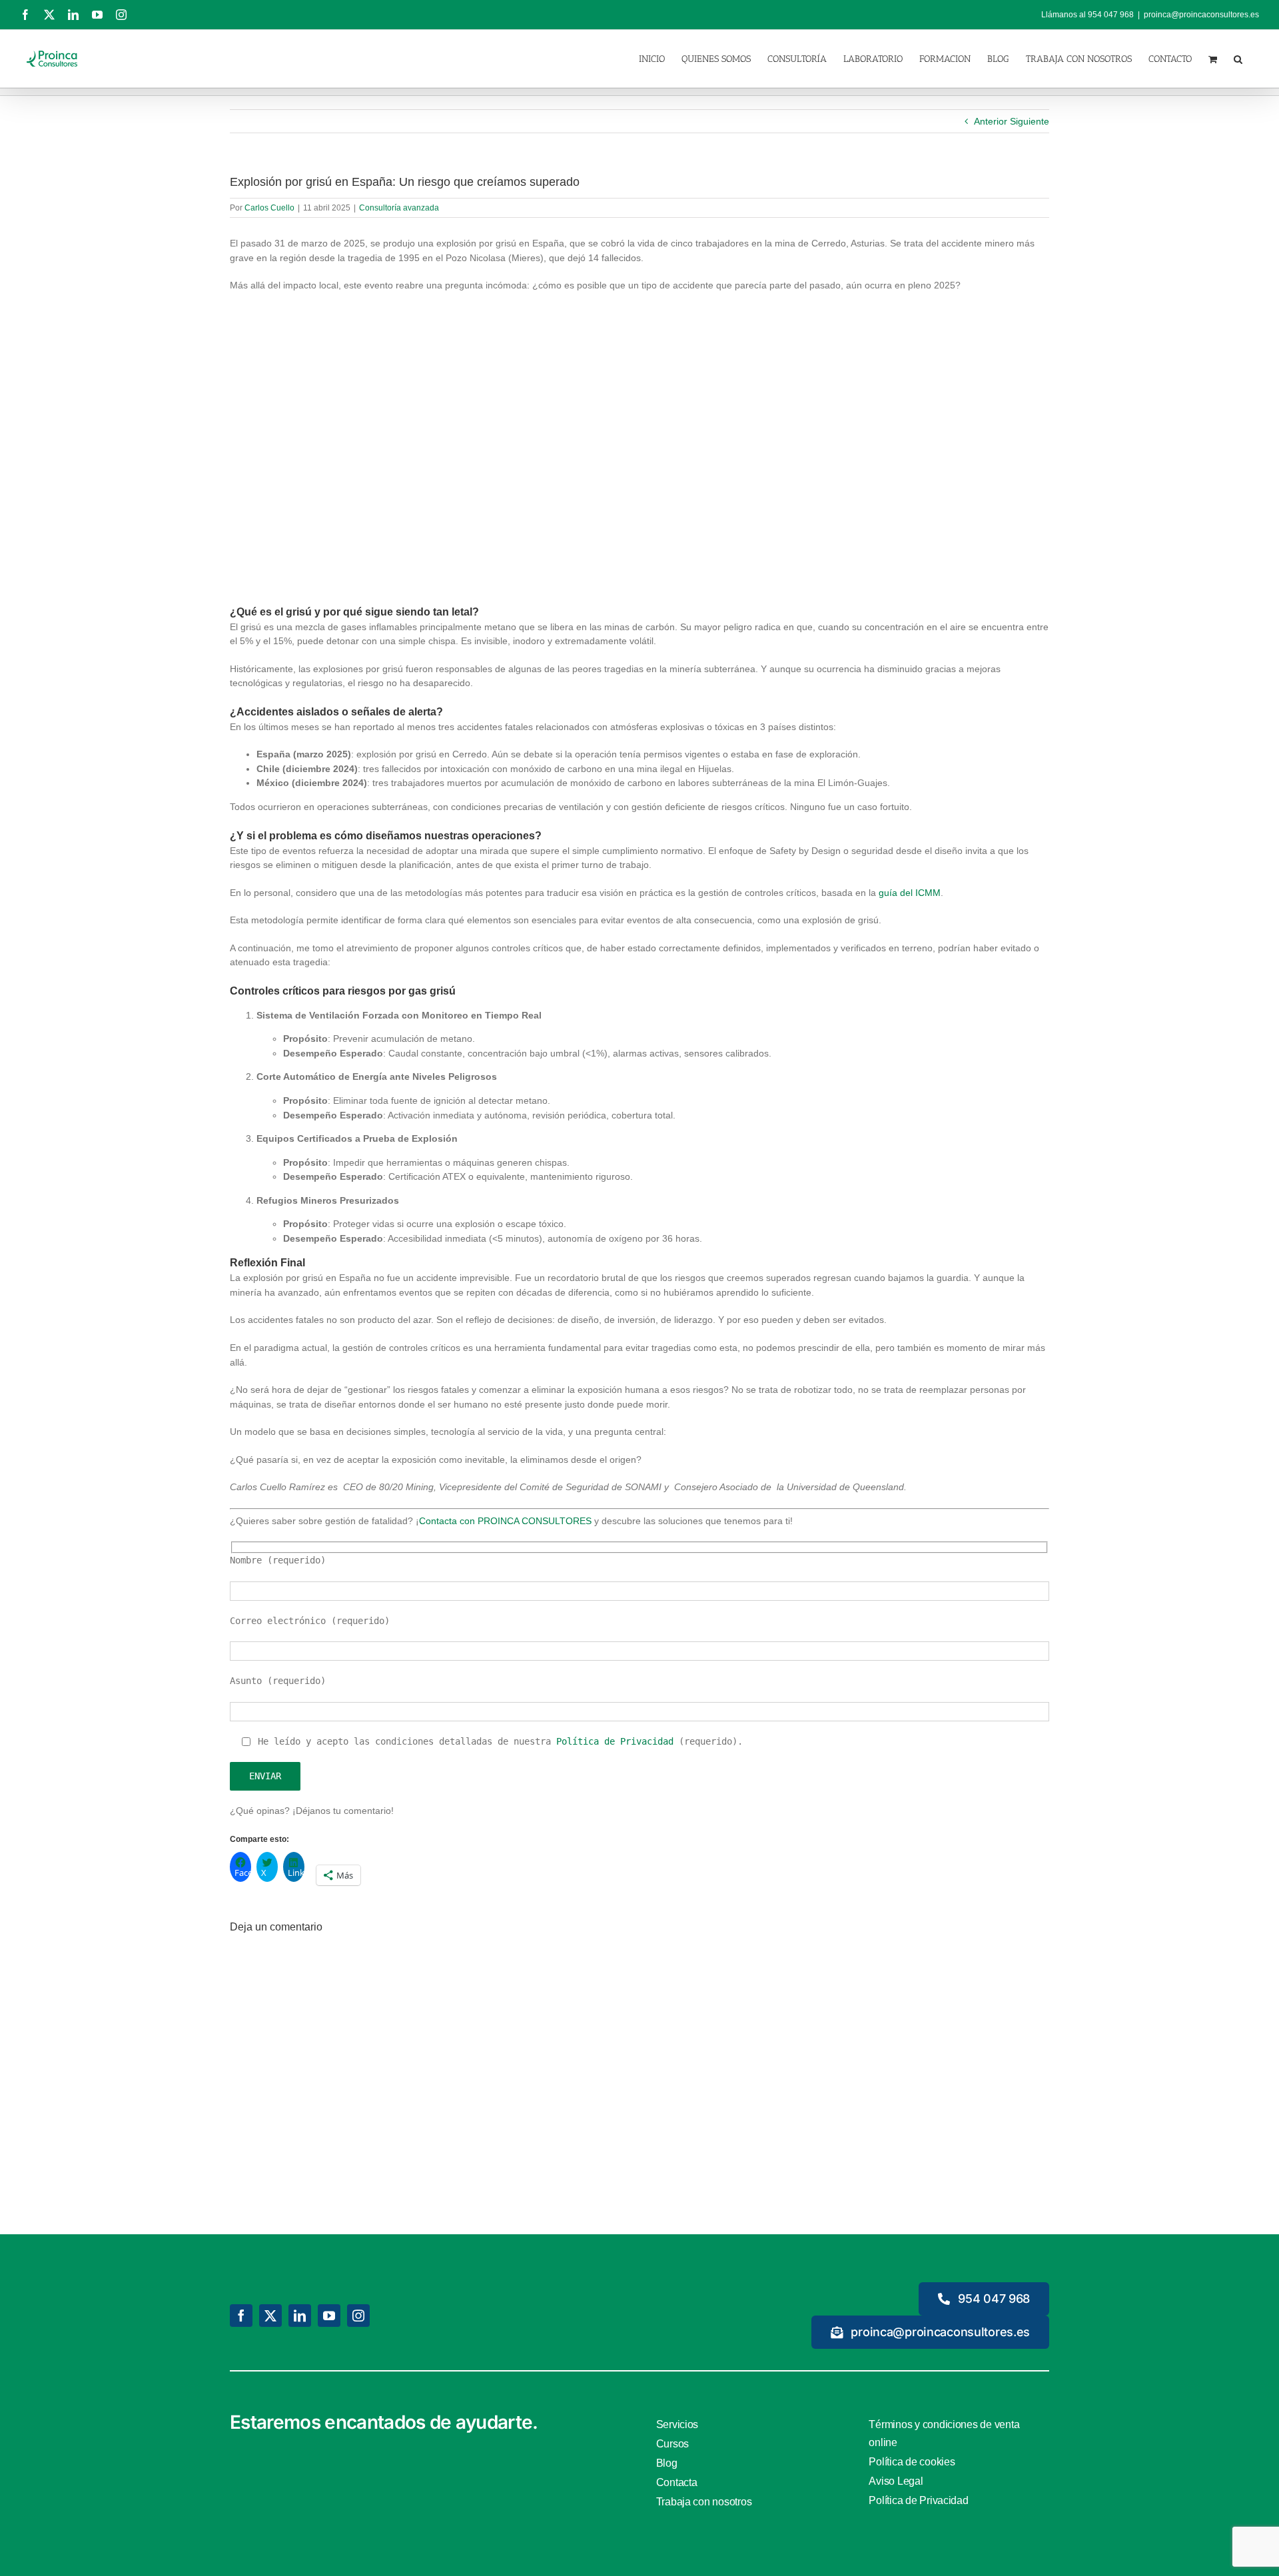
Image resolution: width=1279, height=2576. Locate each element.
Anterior (991, 121)
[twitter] (270, 2316)
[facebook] (241, 2316)
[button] (1238, 58)
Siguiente (1030, 121)
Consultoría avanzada (399, 208)
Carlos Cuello (269, 208)
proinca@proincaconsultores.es (1201, 15)
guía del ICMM (910, 893)
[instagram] (358, 2316)
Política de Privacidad (615, 1741)
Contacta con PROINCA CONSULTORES (505, 1521)
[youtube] (329, 2316)
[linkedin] (300, 2316)
